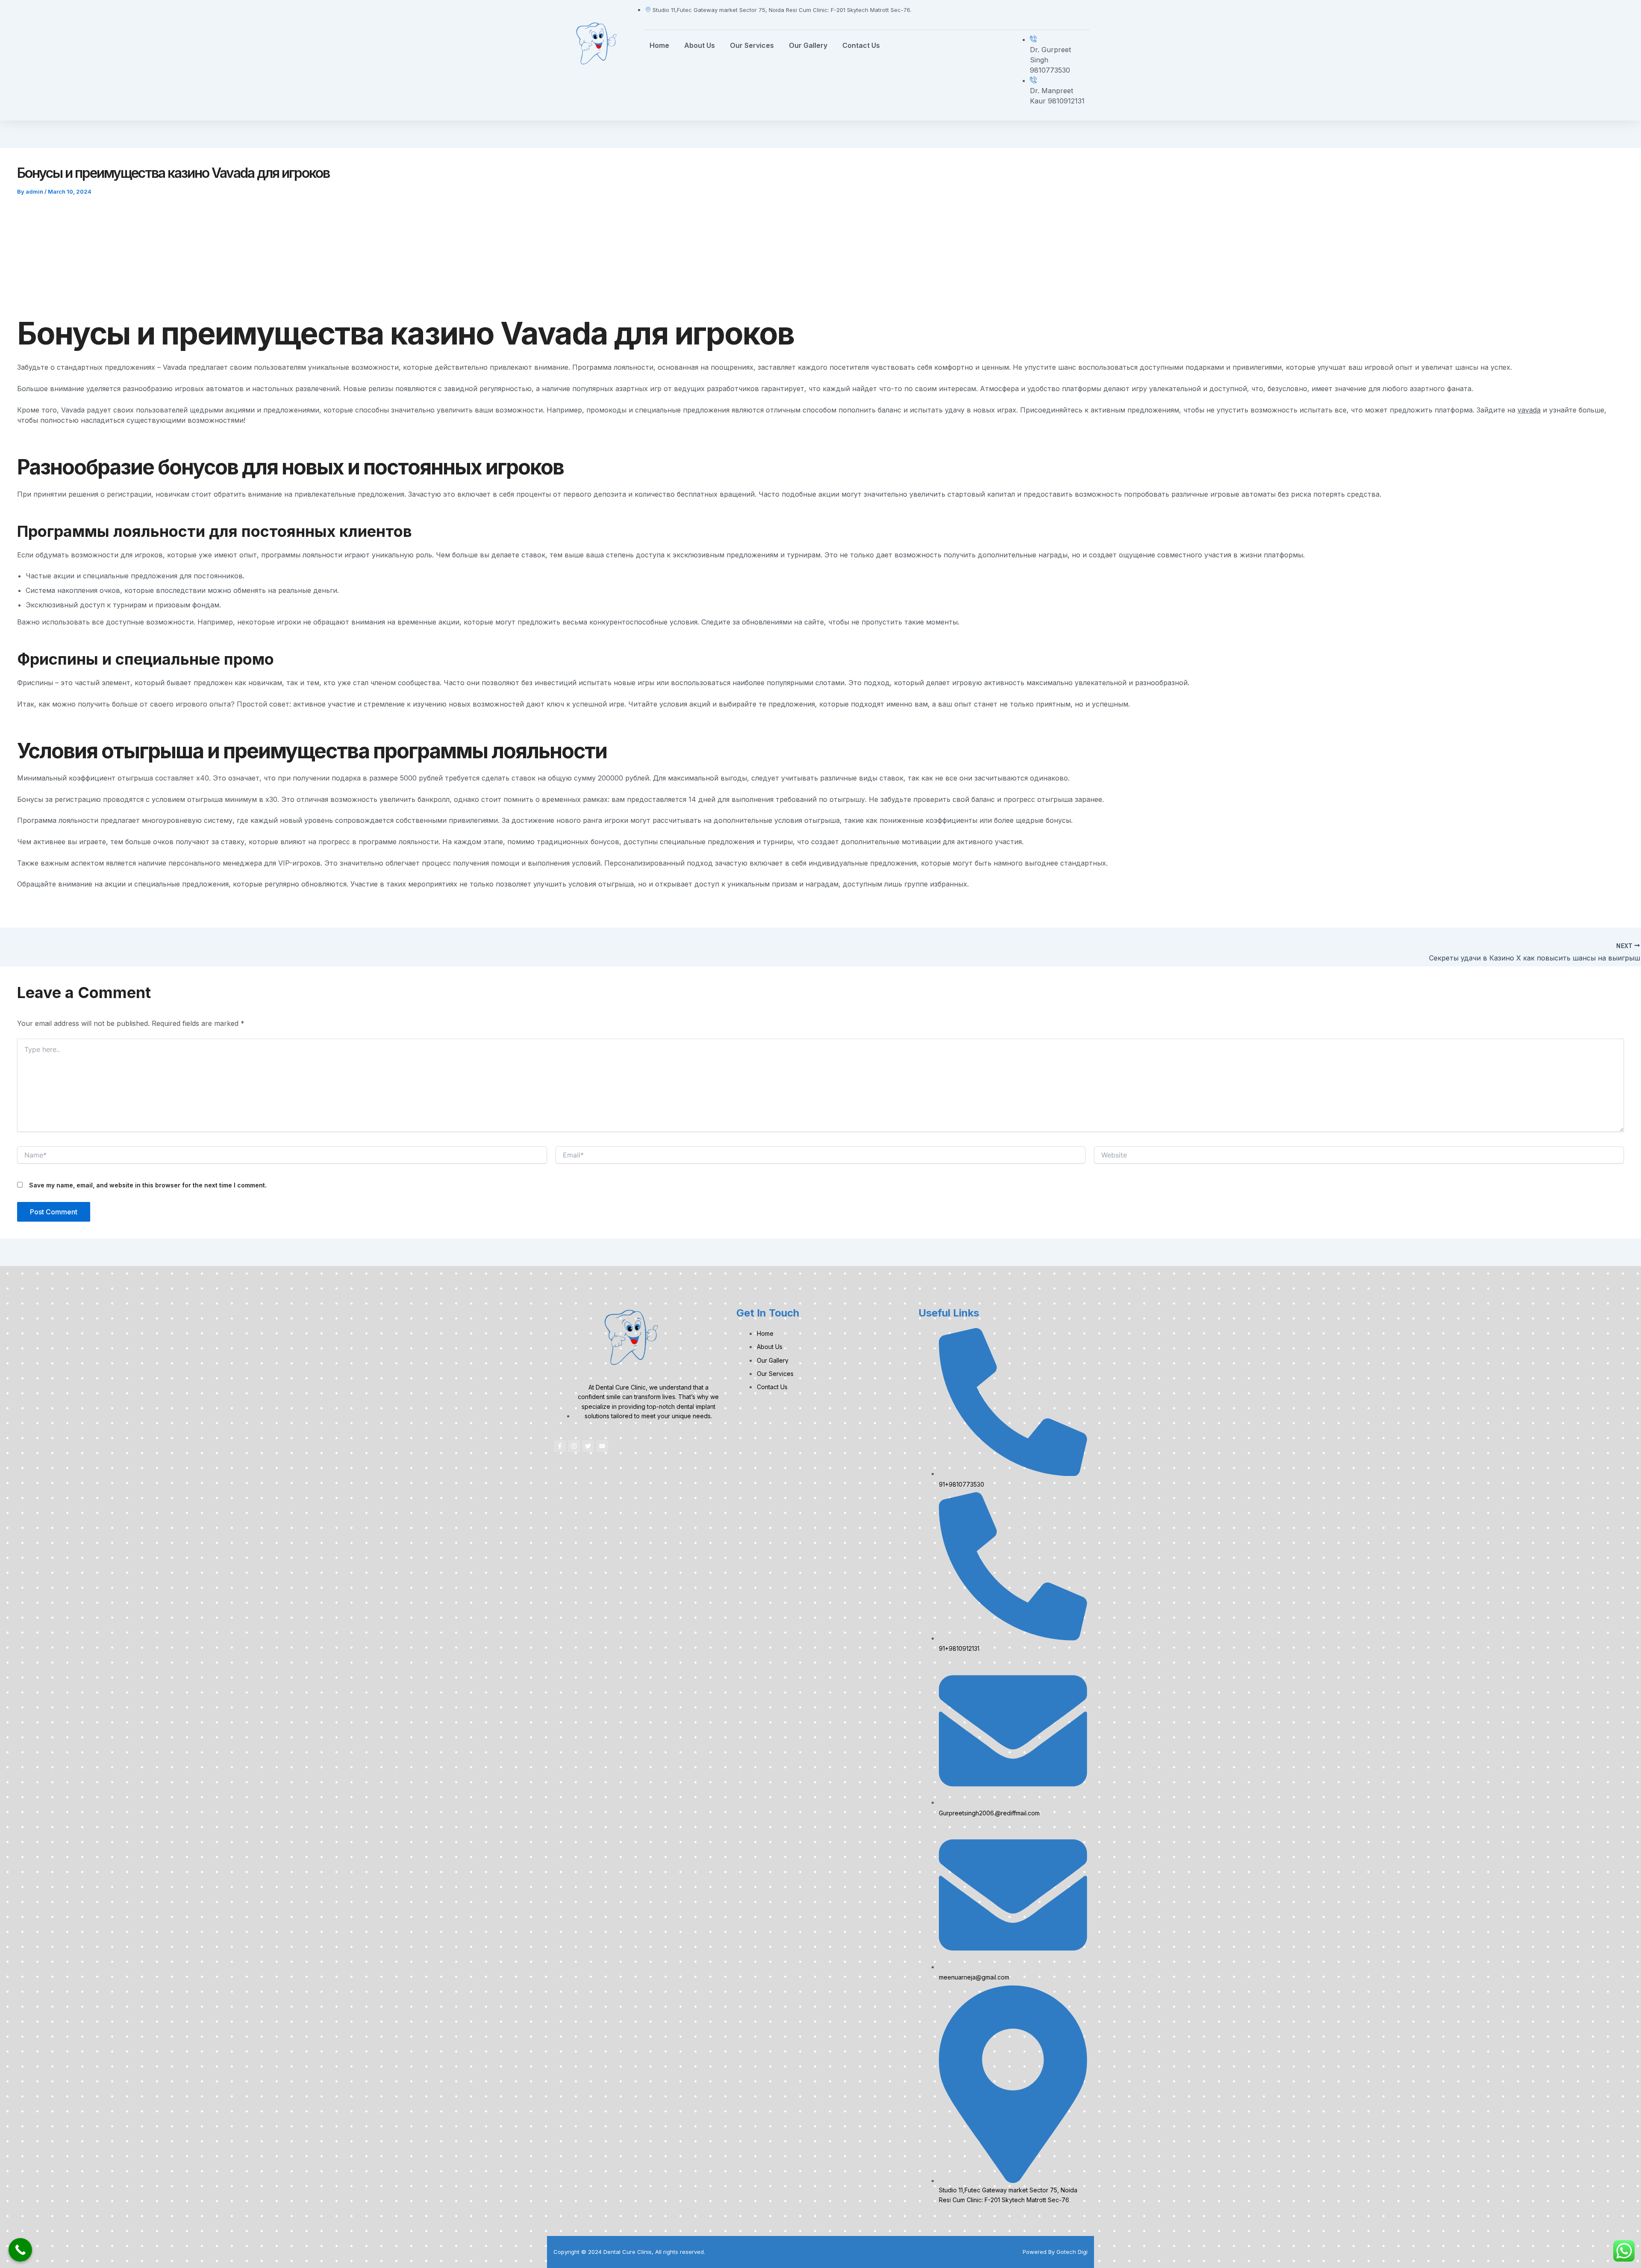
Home (659, 45)
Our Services (752, 45)
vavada (1529, 410)
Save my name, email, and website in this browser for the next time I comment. (148, 1185)
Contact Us (861, 45)
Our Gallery (808, 45)
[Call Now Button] (20, 2250)
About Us (700, 45)
